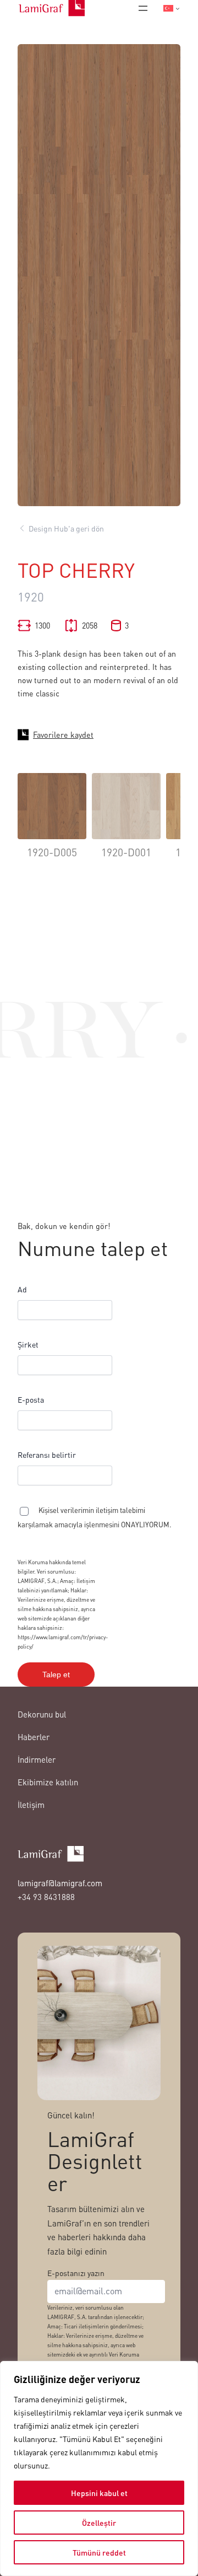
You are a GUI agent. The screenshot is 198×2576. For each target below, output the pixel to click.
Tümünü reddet (99, 2552)
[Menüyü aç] (143, 8)
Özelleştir (99, 2523)
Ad (22, 1289)
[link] (52, 824)
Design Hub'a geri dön (66, 528)
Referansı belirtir (47, 1455)
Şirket (28, 1344)
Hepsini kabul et (99, 2493)
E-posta (31, 1399)
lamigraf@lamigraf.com (60, 1883)
